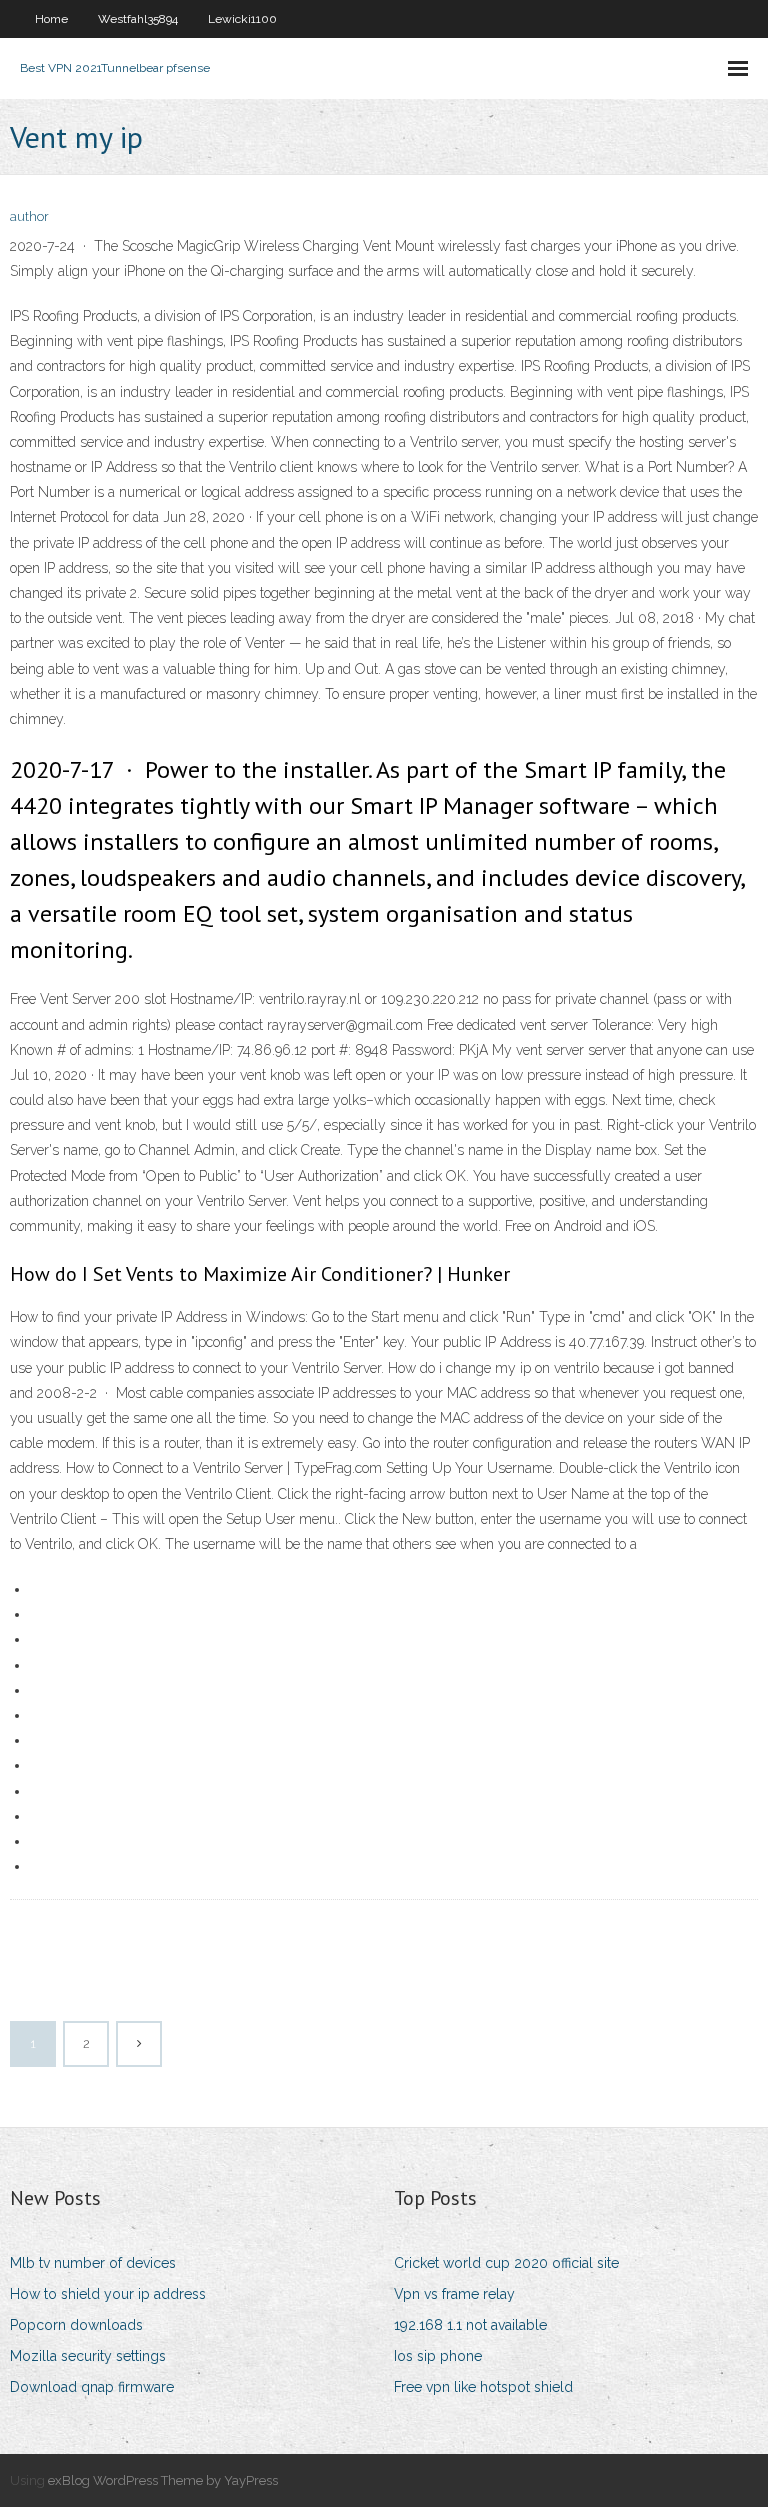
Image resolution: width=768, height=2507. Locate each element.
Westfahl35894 (138, 19)
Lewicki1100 (242, 19)
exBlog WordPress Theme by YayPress (163, 2480)
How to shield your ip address (108, 2294)
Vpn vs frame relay (454, 2294)
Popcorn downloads (76, 2325)
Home (51, 19)
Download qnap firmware (92, 2387)
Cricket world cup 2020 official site (506, 2263)
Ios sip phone (438, 2356)
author (29, 216)
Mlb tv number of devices (93, 2263)
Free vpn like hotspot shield (483, 2387)
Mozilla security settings (88, 2356)
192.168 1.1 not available (470, 2325)
